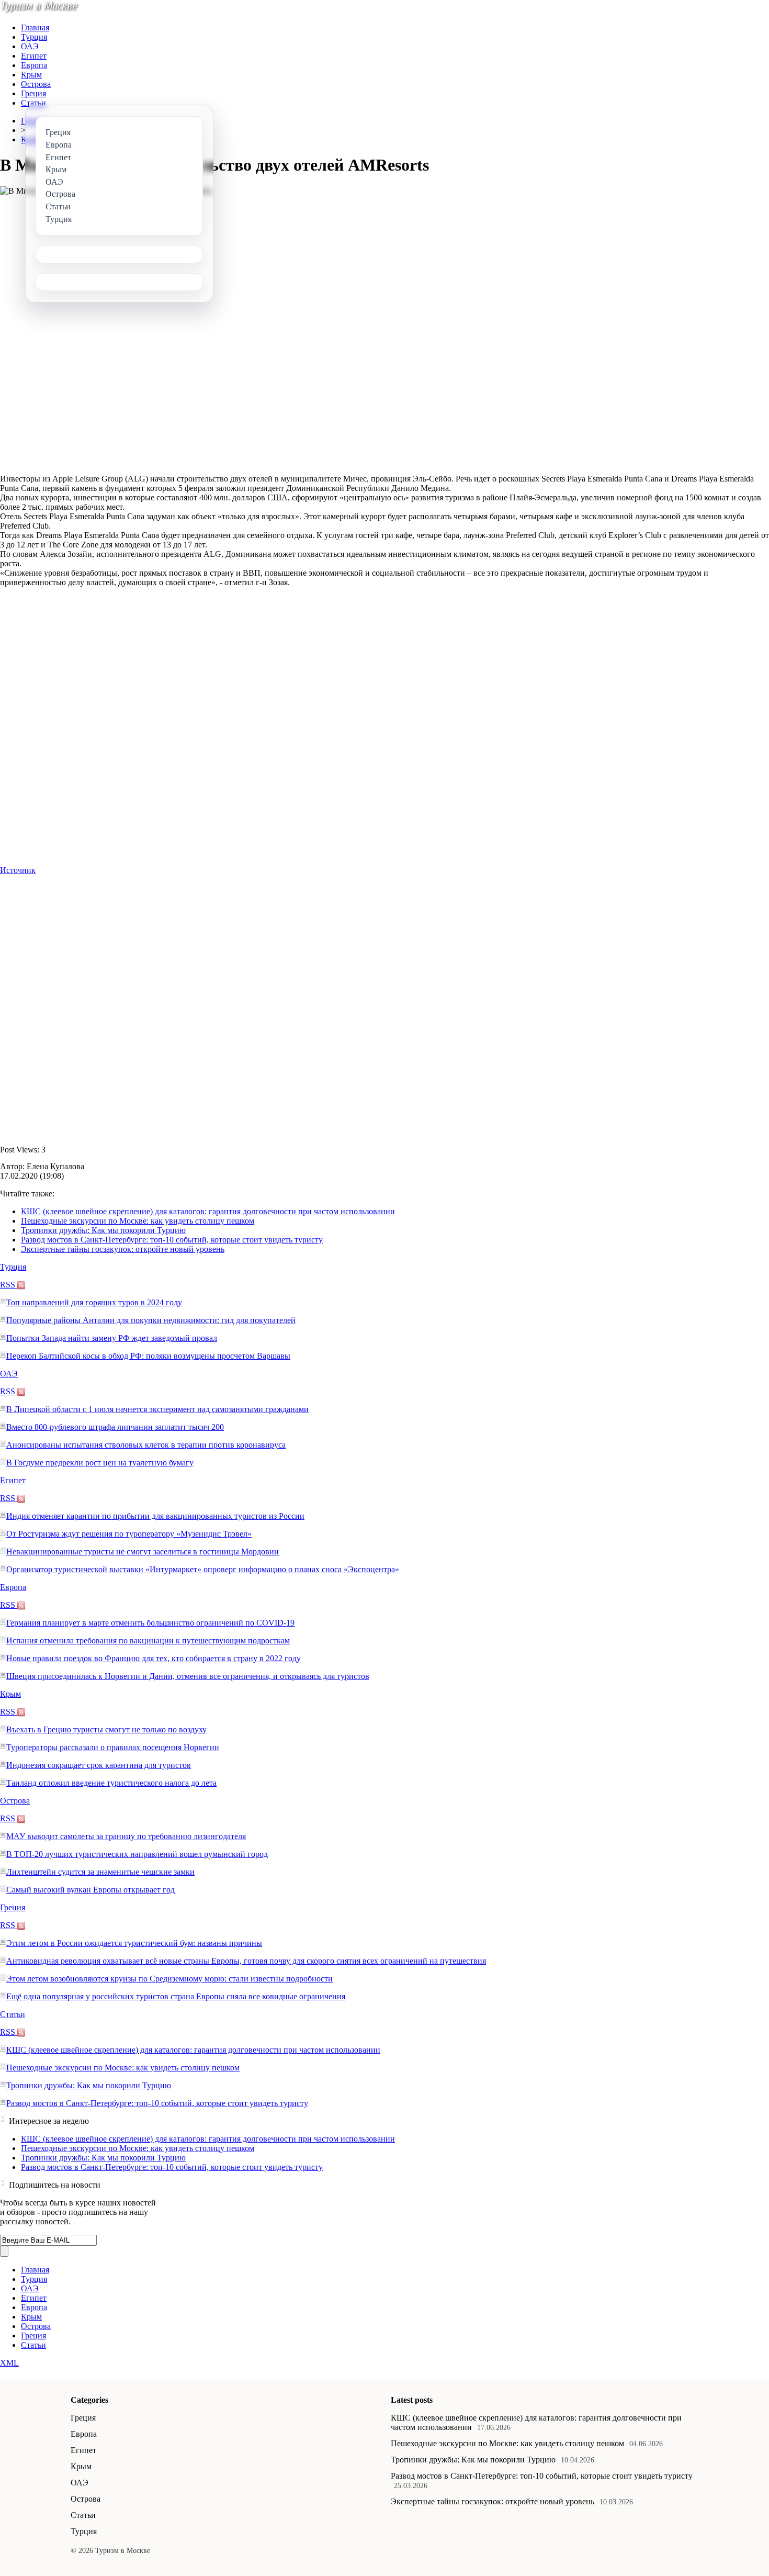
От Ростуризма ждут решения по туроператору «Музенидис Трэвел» (129, 1534)
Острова (36, 84)
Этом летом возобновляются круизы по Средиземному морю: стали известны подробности (169, 1979)
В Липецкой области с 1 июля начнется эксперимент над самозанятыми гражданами (157, 1409)
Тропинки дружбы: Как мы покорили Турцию (103, 1230)
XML (9, 2363)
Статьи (33, 103)
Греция (33, 93)
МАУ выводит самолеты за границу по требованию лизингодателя (126, 1836)
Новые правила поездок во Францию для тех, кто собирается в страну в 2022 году (154, 1658)
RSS (9, 1285)
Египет (34, 56)
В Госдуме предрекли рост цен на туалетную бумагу (100, 1463)
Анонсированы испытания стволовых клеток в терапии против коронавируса (146, 1445)
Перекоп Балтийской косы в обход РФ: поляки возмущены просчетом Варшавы (148, 1356)
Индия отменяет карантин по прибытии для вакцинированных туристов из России (155, 1516)
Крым (31, 75)
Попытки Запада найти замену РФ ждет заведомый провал (112, 1338)
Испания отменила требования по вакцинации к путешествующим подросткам (148, 1640)
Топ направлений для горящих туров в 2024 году (94, 1302)
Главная (35, 27)
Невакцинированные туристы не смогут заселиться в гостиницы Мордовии (143, 1552)
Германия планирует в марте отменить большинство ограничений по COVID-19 (150, 1623)
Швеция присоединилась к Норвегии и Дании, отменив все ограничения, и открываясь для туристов (188, 1676)
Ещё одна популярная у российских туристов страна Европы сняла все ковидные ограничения (176, 1996)
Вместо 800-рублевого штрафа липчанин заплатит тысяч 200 (115, 1427)
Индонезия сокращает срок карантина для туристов (99, 1765)
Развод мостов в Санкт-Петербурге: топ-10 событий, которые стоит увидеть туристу (172, 1240)
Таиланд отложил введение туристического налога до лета (111, 1783)
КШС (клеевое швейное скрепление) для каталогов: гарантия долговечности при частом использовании (208, 1211)
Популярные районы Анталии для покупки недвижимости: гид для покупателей (151, 1320)
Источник (18, 870)
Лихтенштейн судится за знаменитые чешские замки (100, 1872)
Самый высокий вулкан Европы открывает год (91, 1890)
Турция (34, 37)
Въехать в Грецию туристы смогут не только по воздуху (106, 1729)
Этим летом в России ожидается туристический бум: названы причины (134, 1943)
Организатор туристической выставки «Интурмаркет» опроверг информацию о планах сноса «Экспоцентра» (203, 1569)
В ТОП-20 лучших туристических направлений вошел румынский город (137, 1854)
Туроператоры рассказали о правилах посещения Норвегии (113, 1747)
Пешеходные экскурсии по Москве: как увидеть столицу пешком (138, 1221)
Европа (34, 65)
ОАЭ (30, 46)
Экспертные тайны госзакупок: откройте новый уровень (123, 1249)
